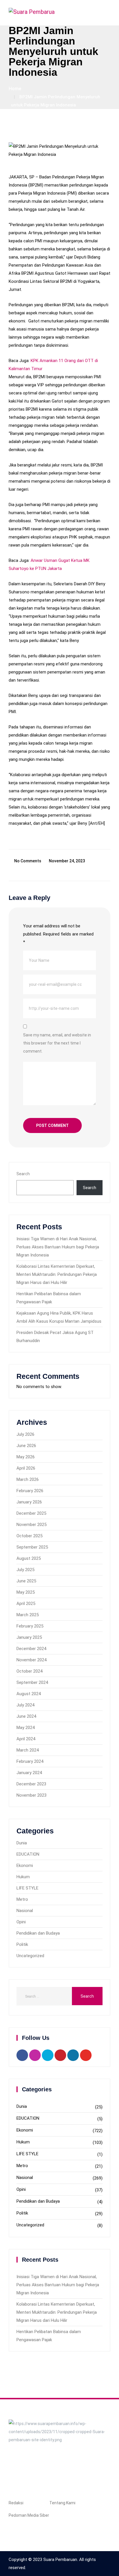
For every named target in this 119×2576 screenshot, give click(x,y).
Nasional (25, 1911)
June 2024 (26, 1716)
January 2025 (29, 1637)
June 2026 (26, 1446)
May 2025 (26, 1592)
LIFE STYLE (27, 1888)
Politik (22, 1944)
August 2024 (29, 1694)
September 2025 (32, 1547)
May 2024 (26, 1728)
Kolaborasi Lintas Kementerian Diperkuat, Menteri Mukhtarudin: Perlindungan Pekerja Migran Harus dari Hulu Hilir (57, 1274)
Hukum (23, 1877)
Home (15, 89)
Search (23, 1174)
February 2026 (30, 1491)
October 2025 (29, 1536)
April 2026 (26, 1468)
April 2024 (26, 1739)
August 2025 (29, 1558)
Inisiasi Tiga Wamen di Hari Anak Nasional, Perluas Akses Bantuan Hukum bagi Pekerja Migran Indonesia (58, 1247)
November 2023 (31, 1795)
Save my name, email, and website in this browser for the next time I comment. (57, 1043)
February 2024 (30, 1761)
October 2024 (29, 1671)
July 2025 (25, 1570)
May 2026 (26, 1457)
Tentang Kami (62, 2503)
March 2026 (28, 1479)
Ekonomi (25, 1865)
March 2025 (28, 1615)
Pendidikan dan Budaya (38, 1933)
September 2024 (32, 1682)
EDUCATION (28, 1854)
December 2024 (31, 1649)
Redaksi (16, 2503)
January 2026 (29, 1502)
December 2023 (31, 1784)
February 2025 (30, 1626)
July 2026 (25, 1434)
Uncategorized (30, 1956)
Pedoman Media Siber (29, 2515)
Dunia (22, 1843)
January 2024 (29, 1773)
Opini (21, 1922)
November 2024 (31, 1660)
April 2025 (26, 1603)
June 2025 (26, 1581)
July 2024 (25, 1705)
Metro (22, 1899)
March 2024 (28, 1750)
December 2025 (31, 1513)
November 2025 (31, 1525)
